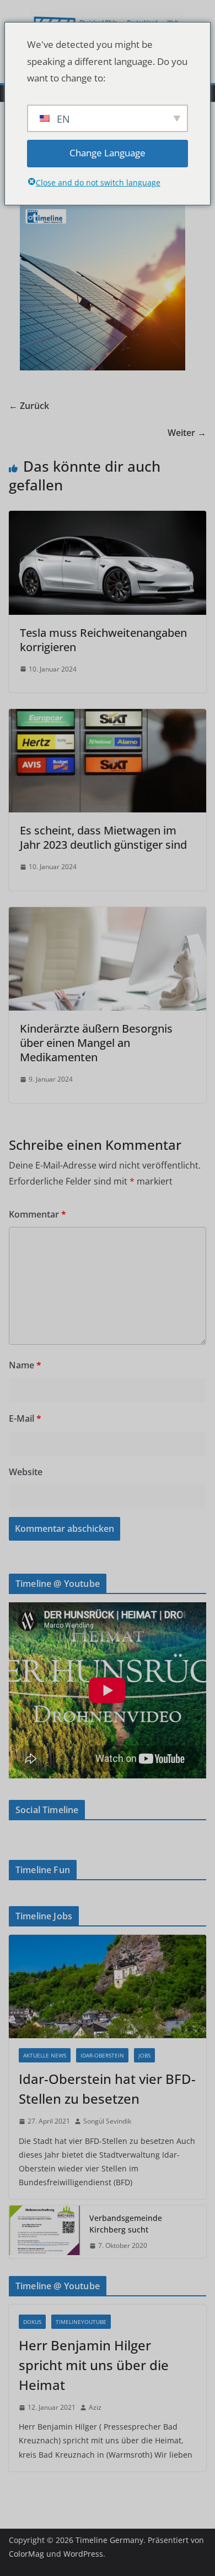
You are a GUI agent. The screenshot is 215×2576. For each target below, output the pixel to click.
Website (26, 1472)
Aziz (95, 2407)
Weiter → (187, 433)
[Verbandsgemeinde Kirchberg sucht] (45, 2232)
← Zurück (29, 406)
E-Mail (25, 1418)
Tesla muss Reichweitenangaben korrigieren (103, 640)
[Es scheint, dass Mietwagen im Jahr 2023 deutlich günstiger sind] (108, 717)
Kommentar (37, 1214)
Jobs (144, 2055)
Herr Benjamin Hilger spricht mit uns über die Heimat (94, 2365)
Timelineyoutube (81, 2322)
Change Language (108, 153)
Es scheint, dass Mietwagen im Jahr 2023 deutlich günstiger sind (103, 837)
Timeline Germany (109, 2540)
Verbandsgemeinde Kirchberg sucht (126, 2224)
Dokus (32, 2322)
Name (25, 1365)
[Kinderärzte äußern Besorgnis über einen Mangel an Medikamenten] (108, 915)
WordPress (83, 2554)
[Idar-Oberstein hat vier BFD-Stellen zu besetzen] (108, 1986)
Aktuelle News (45, 2055)
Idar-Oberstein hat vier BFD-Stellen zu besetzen (107, 2089)
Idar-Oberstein (102, 2055)
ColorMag (26, 2554)
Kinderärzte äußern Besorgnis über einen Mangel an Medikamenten (96, 1043)
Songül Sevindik (107, 2121)
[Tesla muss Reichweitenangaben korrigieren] (108, 519)
